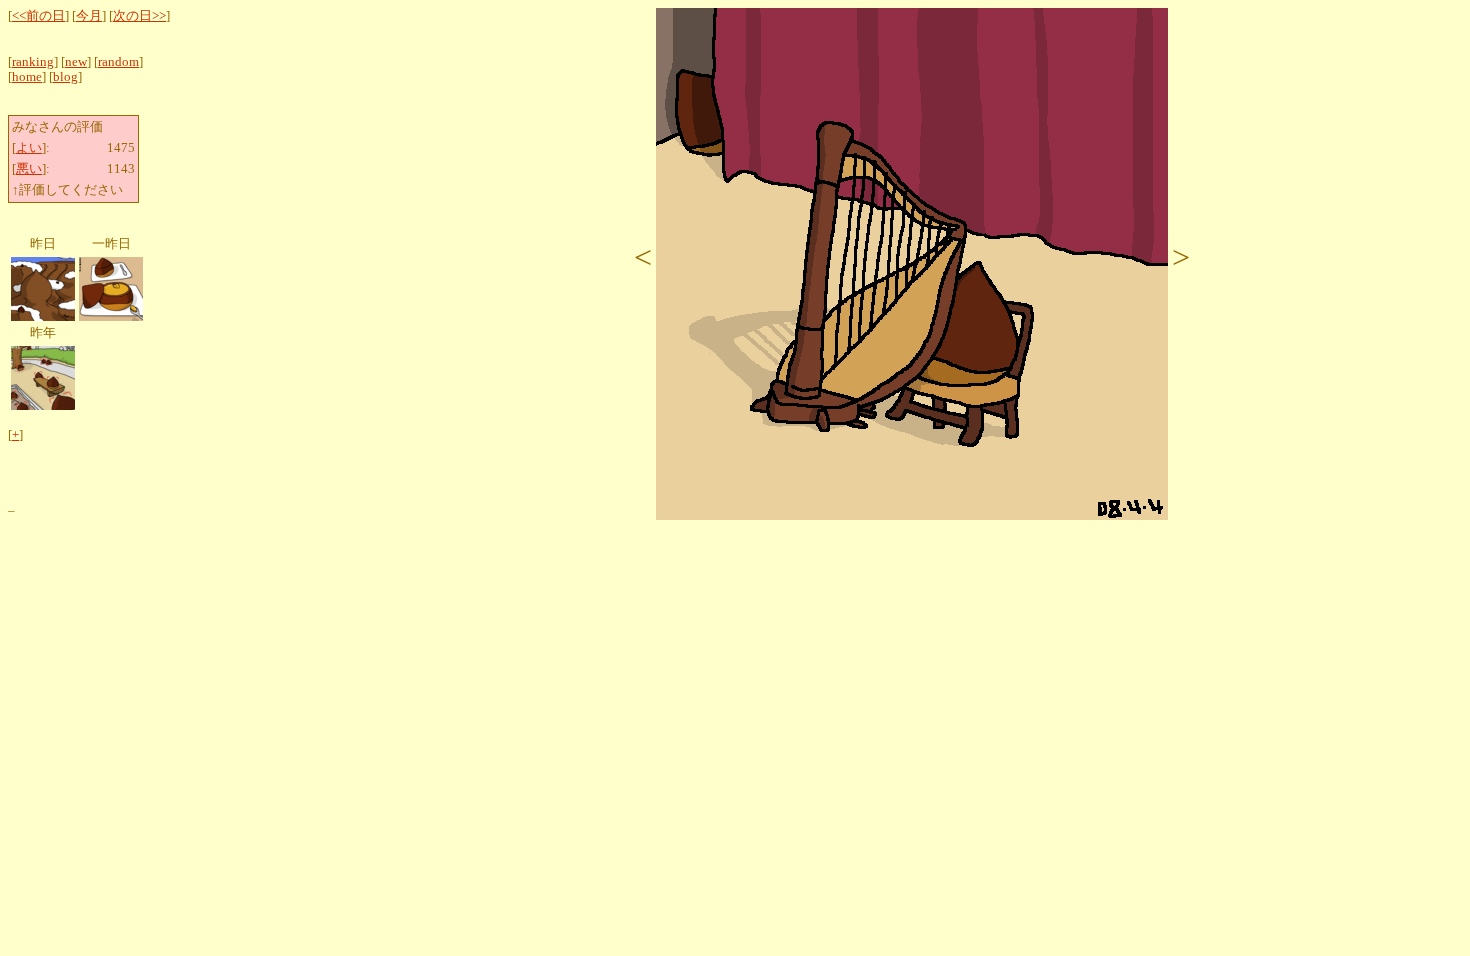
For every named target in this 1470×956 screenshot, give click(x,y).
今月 (89, 16)
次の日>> (139, 16)
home (27, 77)
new (76, 62)
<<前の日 (38, 16)
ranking (33, 62)
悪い (29, 169)
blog (65, 77)
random (118, 62)
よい (29, 148)
